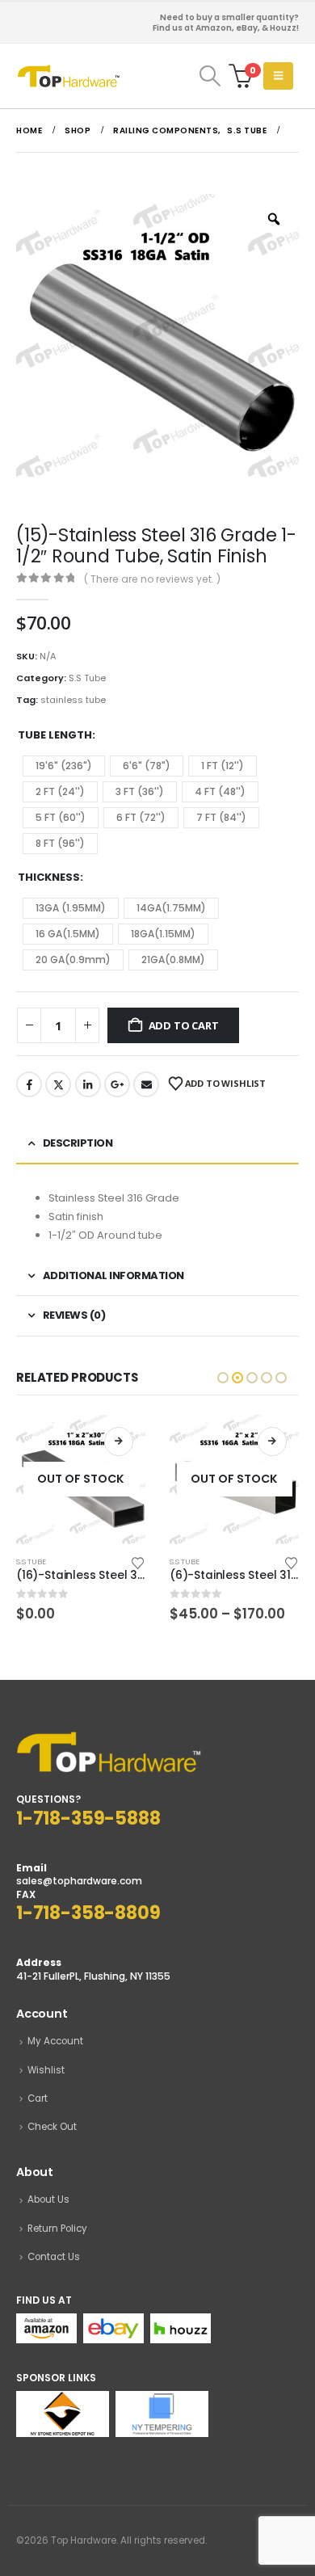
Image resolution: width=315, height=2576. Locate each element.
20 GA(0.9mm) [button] (73, 960)
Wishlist (46, 2070)
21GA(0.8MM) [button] (173, 960)
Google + (117, 1084)
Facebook (29, 1084)
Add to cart (184, 1025)
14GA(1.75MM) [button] (171, 908)
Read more (119, 1442)
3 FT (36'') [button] (140, 791)
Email (146, 1084)
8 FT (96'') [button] (60, 843)
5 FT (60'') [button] (61, 817)
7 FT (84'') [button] (221, 817)
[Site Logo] (69, 76)
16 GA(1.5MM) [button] (68, 934)
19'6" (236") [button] (64, 766)
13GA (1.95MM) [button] (71, 908)
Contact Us (54, 2257)
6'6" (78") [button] (147, 766)
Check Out (52, 2127)
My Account (55, 2041)
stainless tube (73, 700)
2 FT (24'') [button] (60, 791)
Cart (38, 2098)
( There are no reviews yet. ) (152, 579)
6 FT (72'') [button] (141, 817)
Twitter (58, 1084)
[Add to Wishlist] (138, 1562)
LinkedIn (88, 1084)
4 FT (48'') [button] (220, 791)
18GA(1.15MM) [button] (163, 934)
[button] (210, 76)
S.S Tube (87, 678)
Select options (272, 1442)
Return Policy (57, 2229)
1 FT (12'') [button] (223, 766)
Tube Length (55, 735)
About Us (48, 2199)
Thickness (49, 877)
